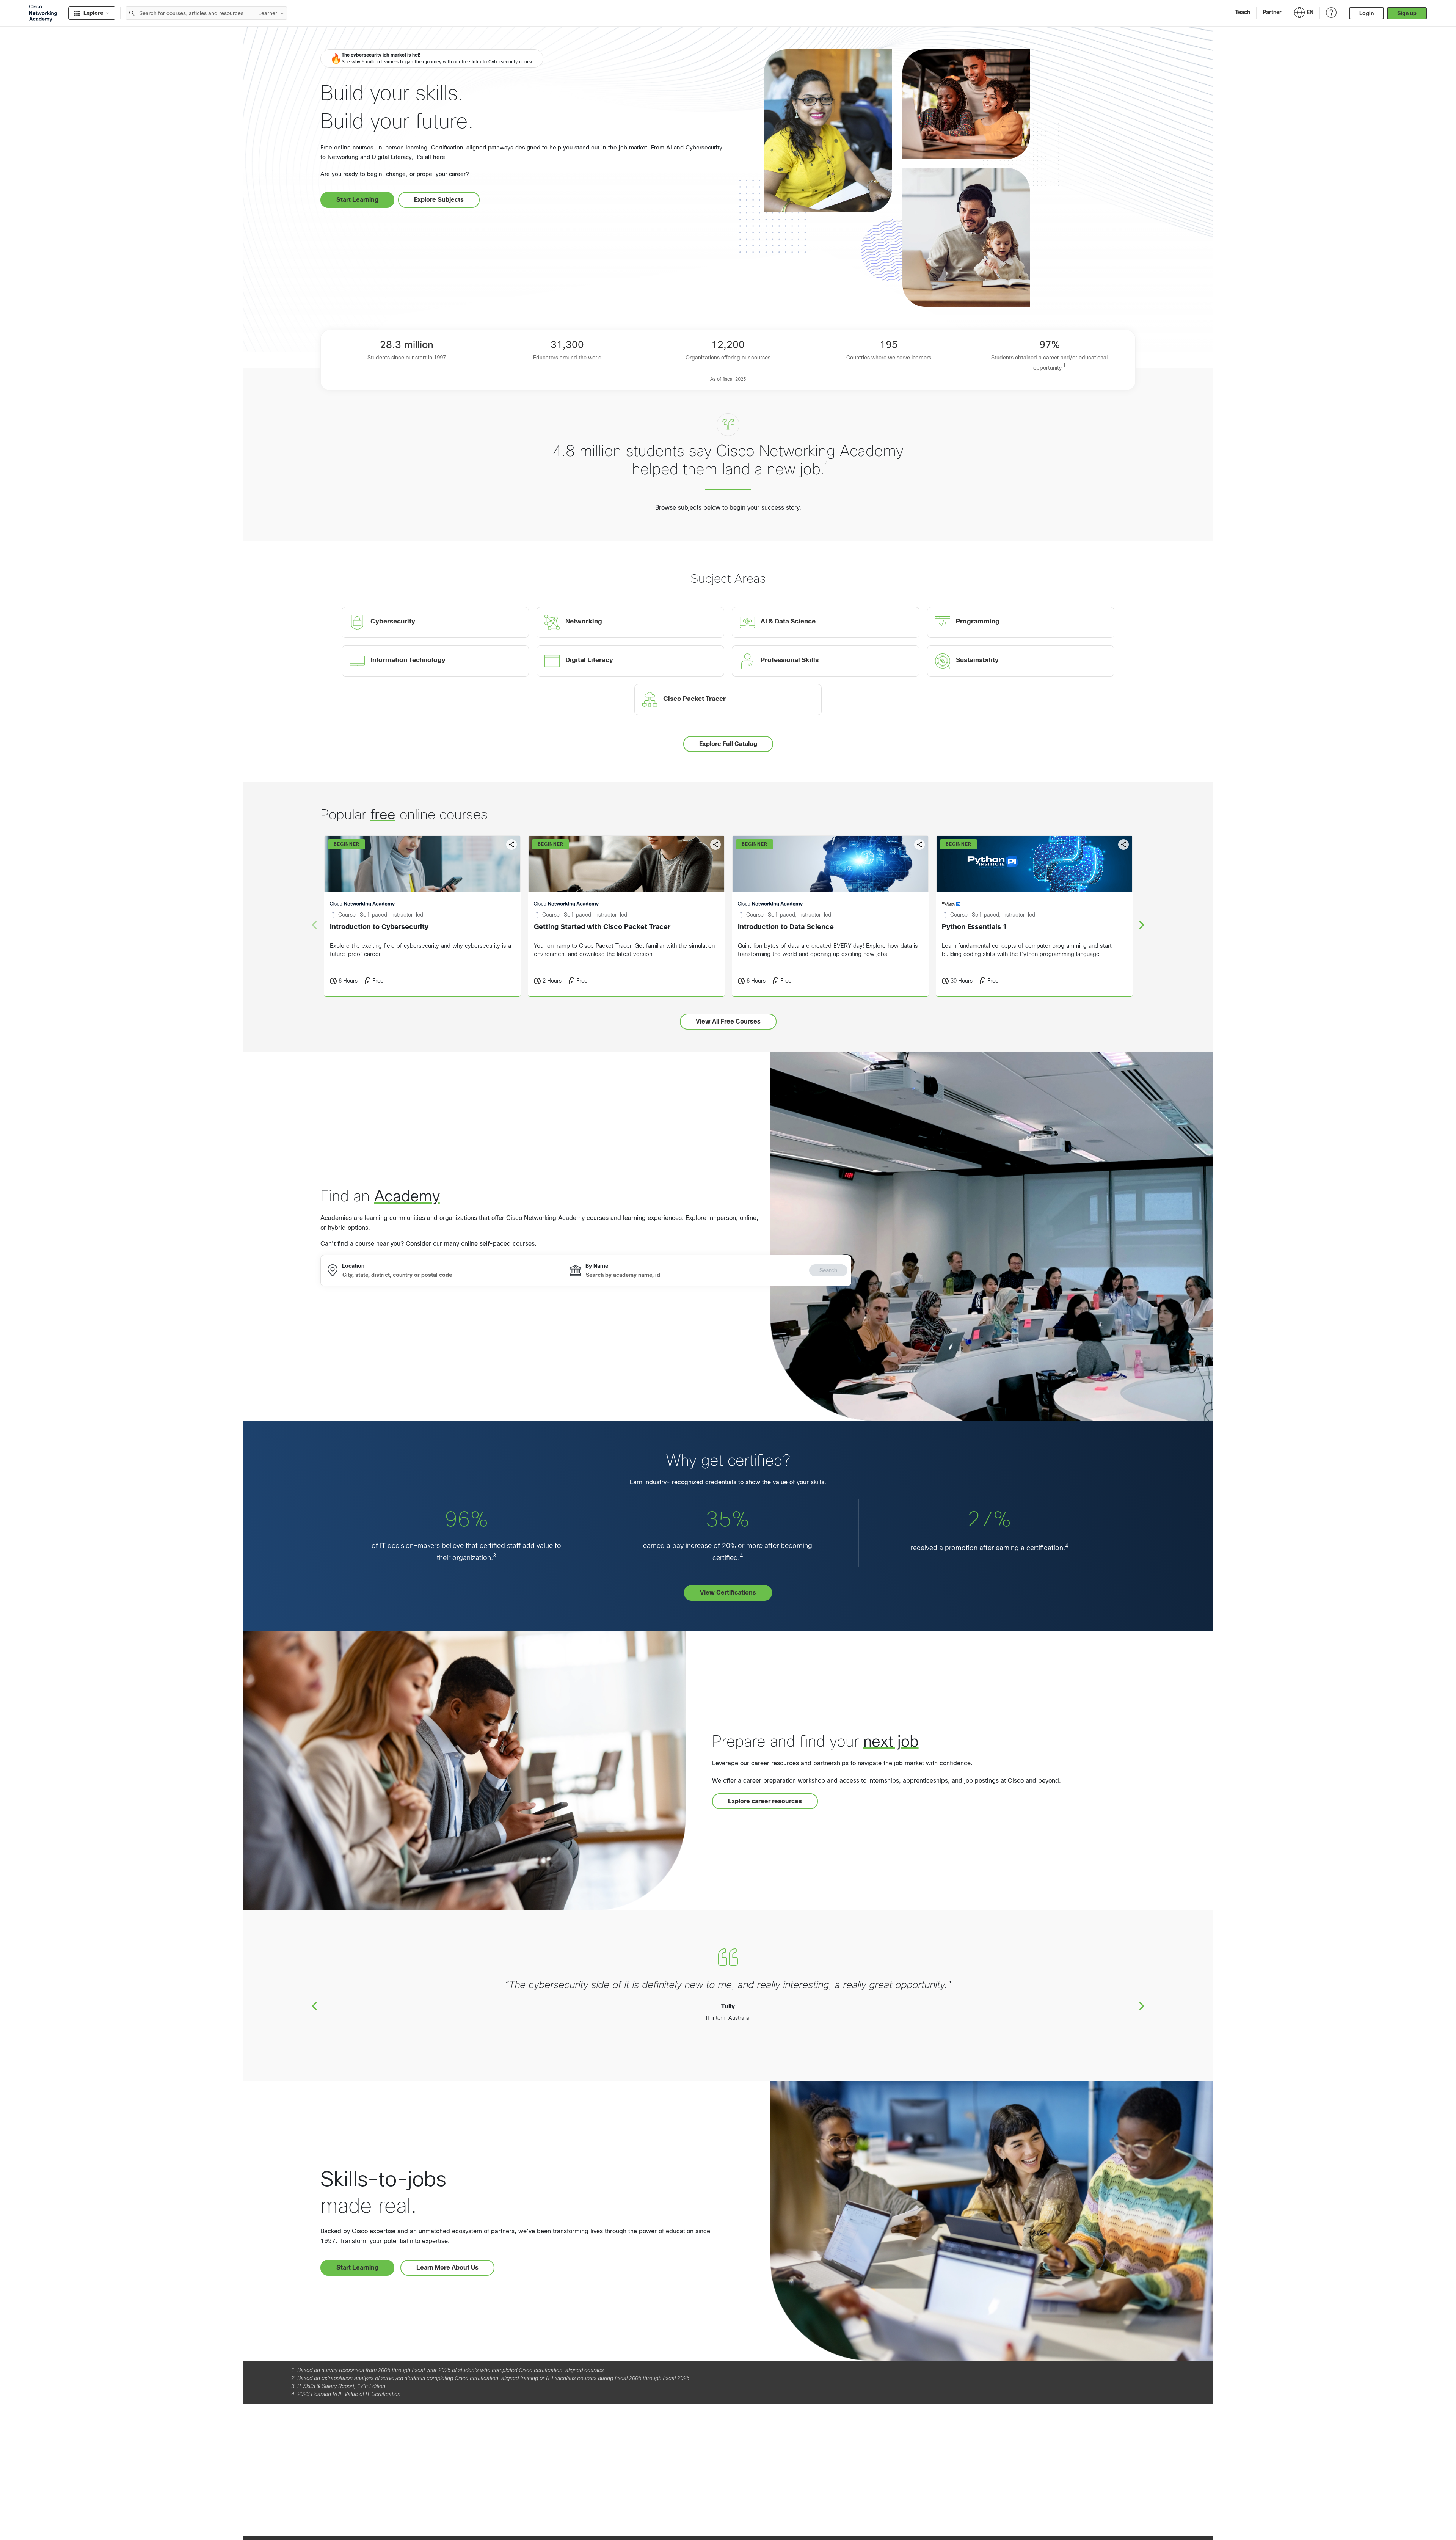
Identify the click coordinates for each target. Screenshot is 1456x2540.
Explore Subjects (439, 200)
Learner (268, 13)
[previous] (315, 2006)
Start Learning (357, 200)
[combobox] (190, 13)
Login (1367, 13)
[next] (1141, 925)
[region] (111, 2517)
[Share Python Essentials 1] (1123, 845)
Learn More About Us (447, 2268)
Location (353, 1266)
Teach (1243, 12)
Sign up (1407, 13)
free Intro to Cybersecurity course (498, 62)
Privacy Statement (35, 2526)
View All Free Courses (728, 1021)
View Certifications (728, 1593)
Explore (93, 13)
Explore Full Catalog (728, 744)
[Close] (213, 2504)
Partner (1272, 12)
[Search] (132, 13)
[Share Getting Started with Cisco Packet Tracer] (715, 845)
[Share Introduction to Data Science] (919, 845)
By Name (597, 1266)
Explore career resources (765, 1801)
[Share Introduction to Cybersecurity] (511, 845)
